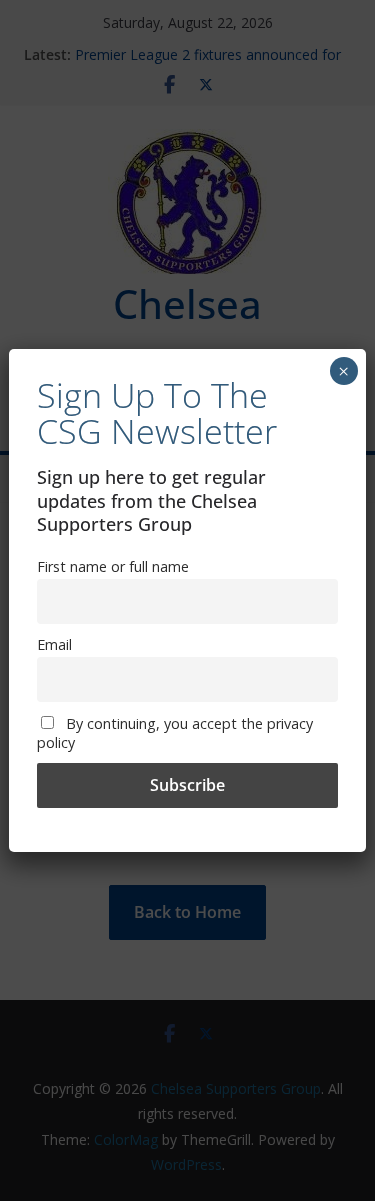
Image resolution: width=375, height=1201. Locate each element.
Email (54, 644)
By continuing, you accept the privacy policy (175, 733)
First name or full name (113, 566)
